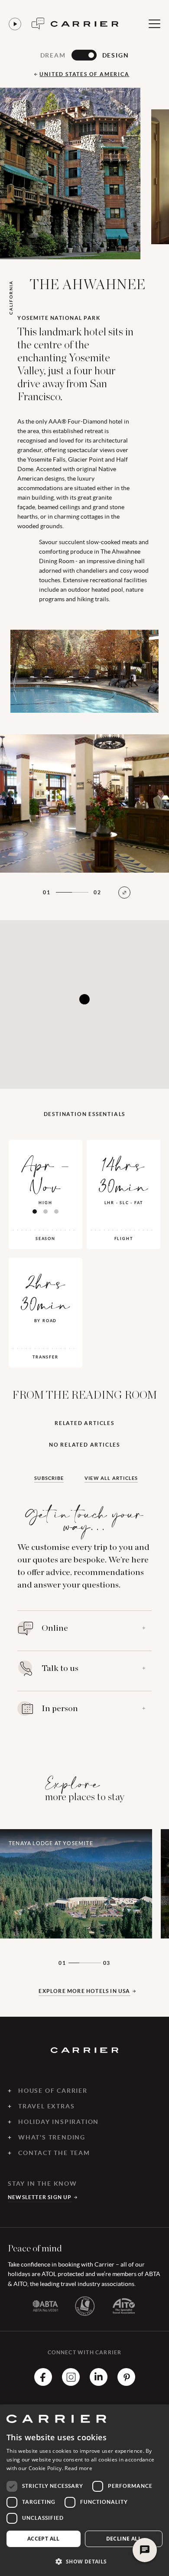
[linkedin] (99, 2383)
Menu (154, 24)
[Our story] (15, 24)
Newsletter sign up (40, 2197)
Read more (78, 2468)
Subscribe (49, 1478)
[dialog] (84, 2490)
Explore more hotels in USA (84, 1991)
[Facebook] (43, 2383)
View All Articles (111, 1478)
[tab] (35, 1211)
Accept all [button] (44, 2539)
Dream (53, 55)
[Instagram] (71, 2383)
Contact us (38, 24)
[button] (84, 2561)
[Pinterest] (126, 2383)
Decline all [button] (124, 2539)
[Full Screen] (124, 893)
